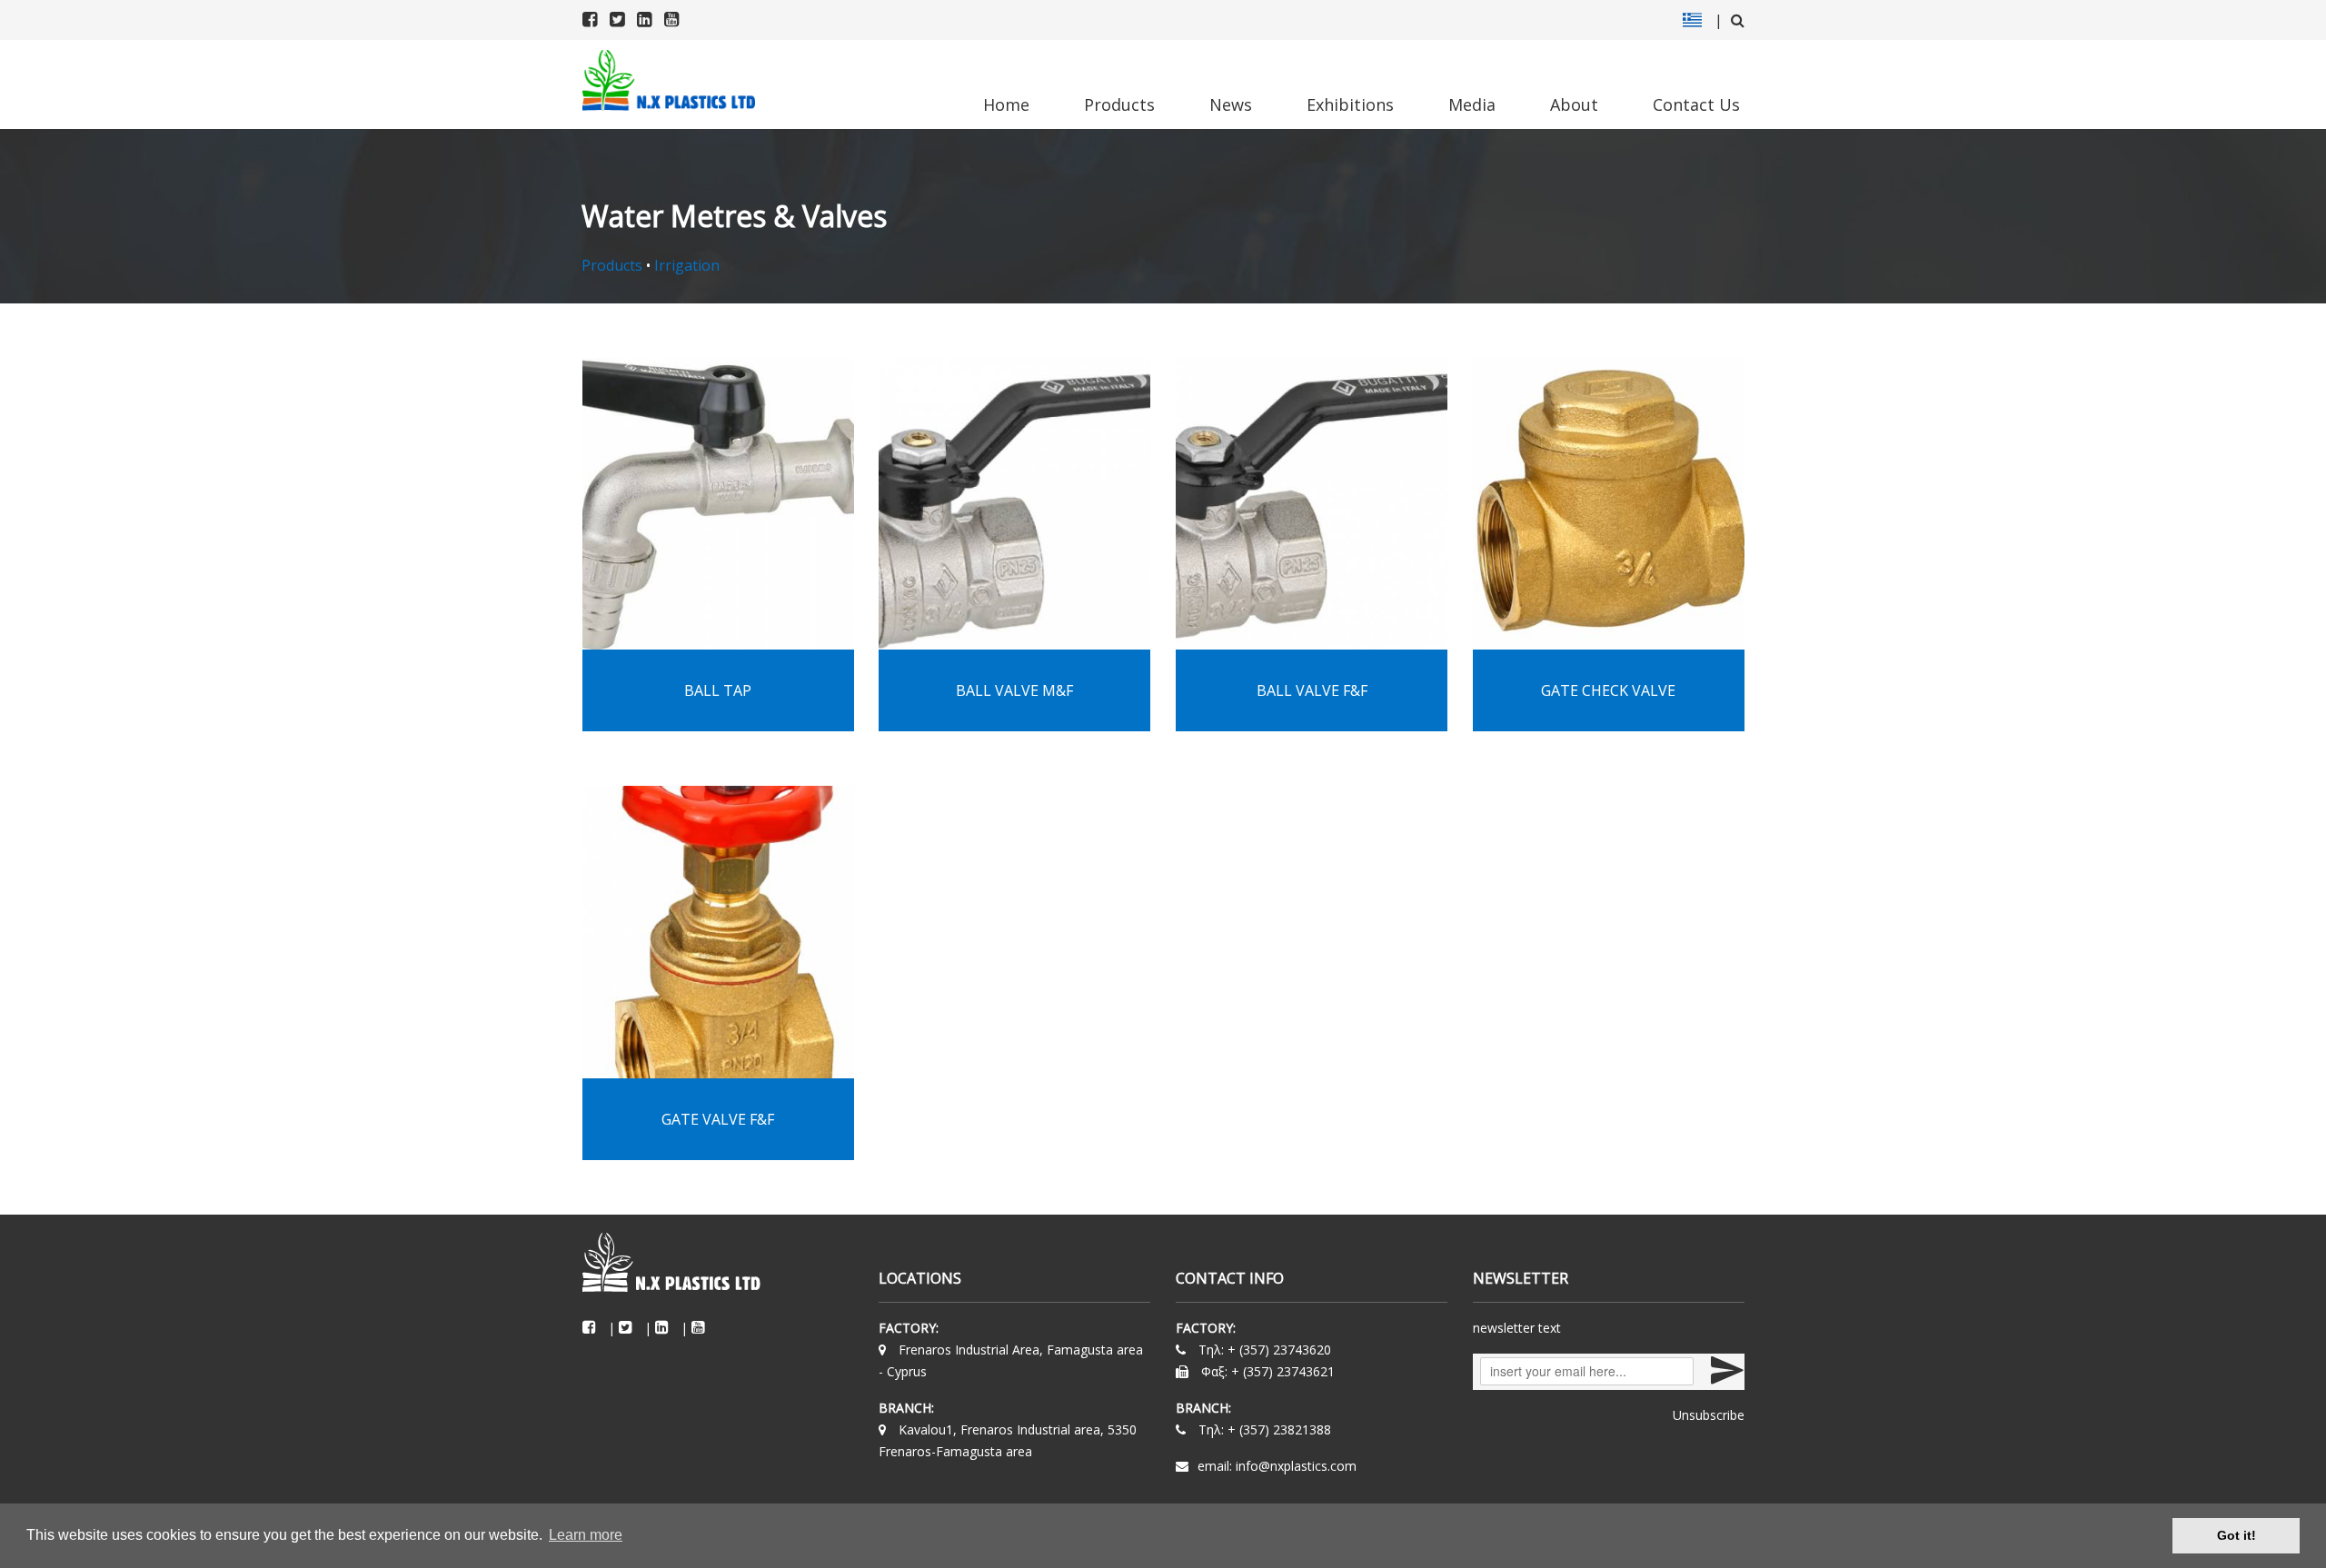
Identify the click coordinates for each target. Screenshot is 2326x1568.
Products (1119, 104)
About (1574, 104)
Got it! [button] (2237, 1535)
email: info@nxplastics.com (1277, 1466)
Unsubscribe (1709, 1415)
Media (1472, 104)
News (1231, 104)
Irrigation (687, 265)
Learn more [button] (586, 1535)
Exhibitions (1350, 104)
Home (1006, 104)
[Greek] (1692, 20)
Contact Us (1696, 104)
